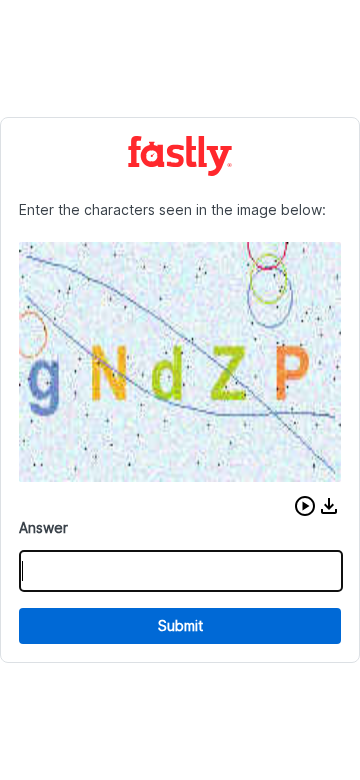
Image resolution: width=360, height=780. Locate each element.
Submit (180, 625)
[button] (305, 506)
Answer (43, 527)
